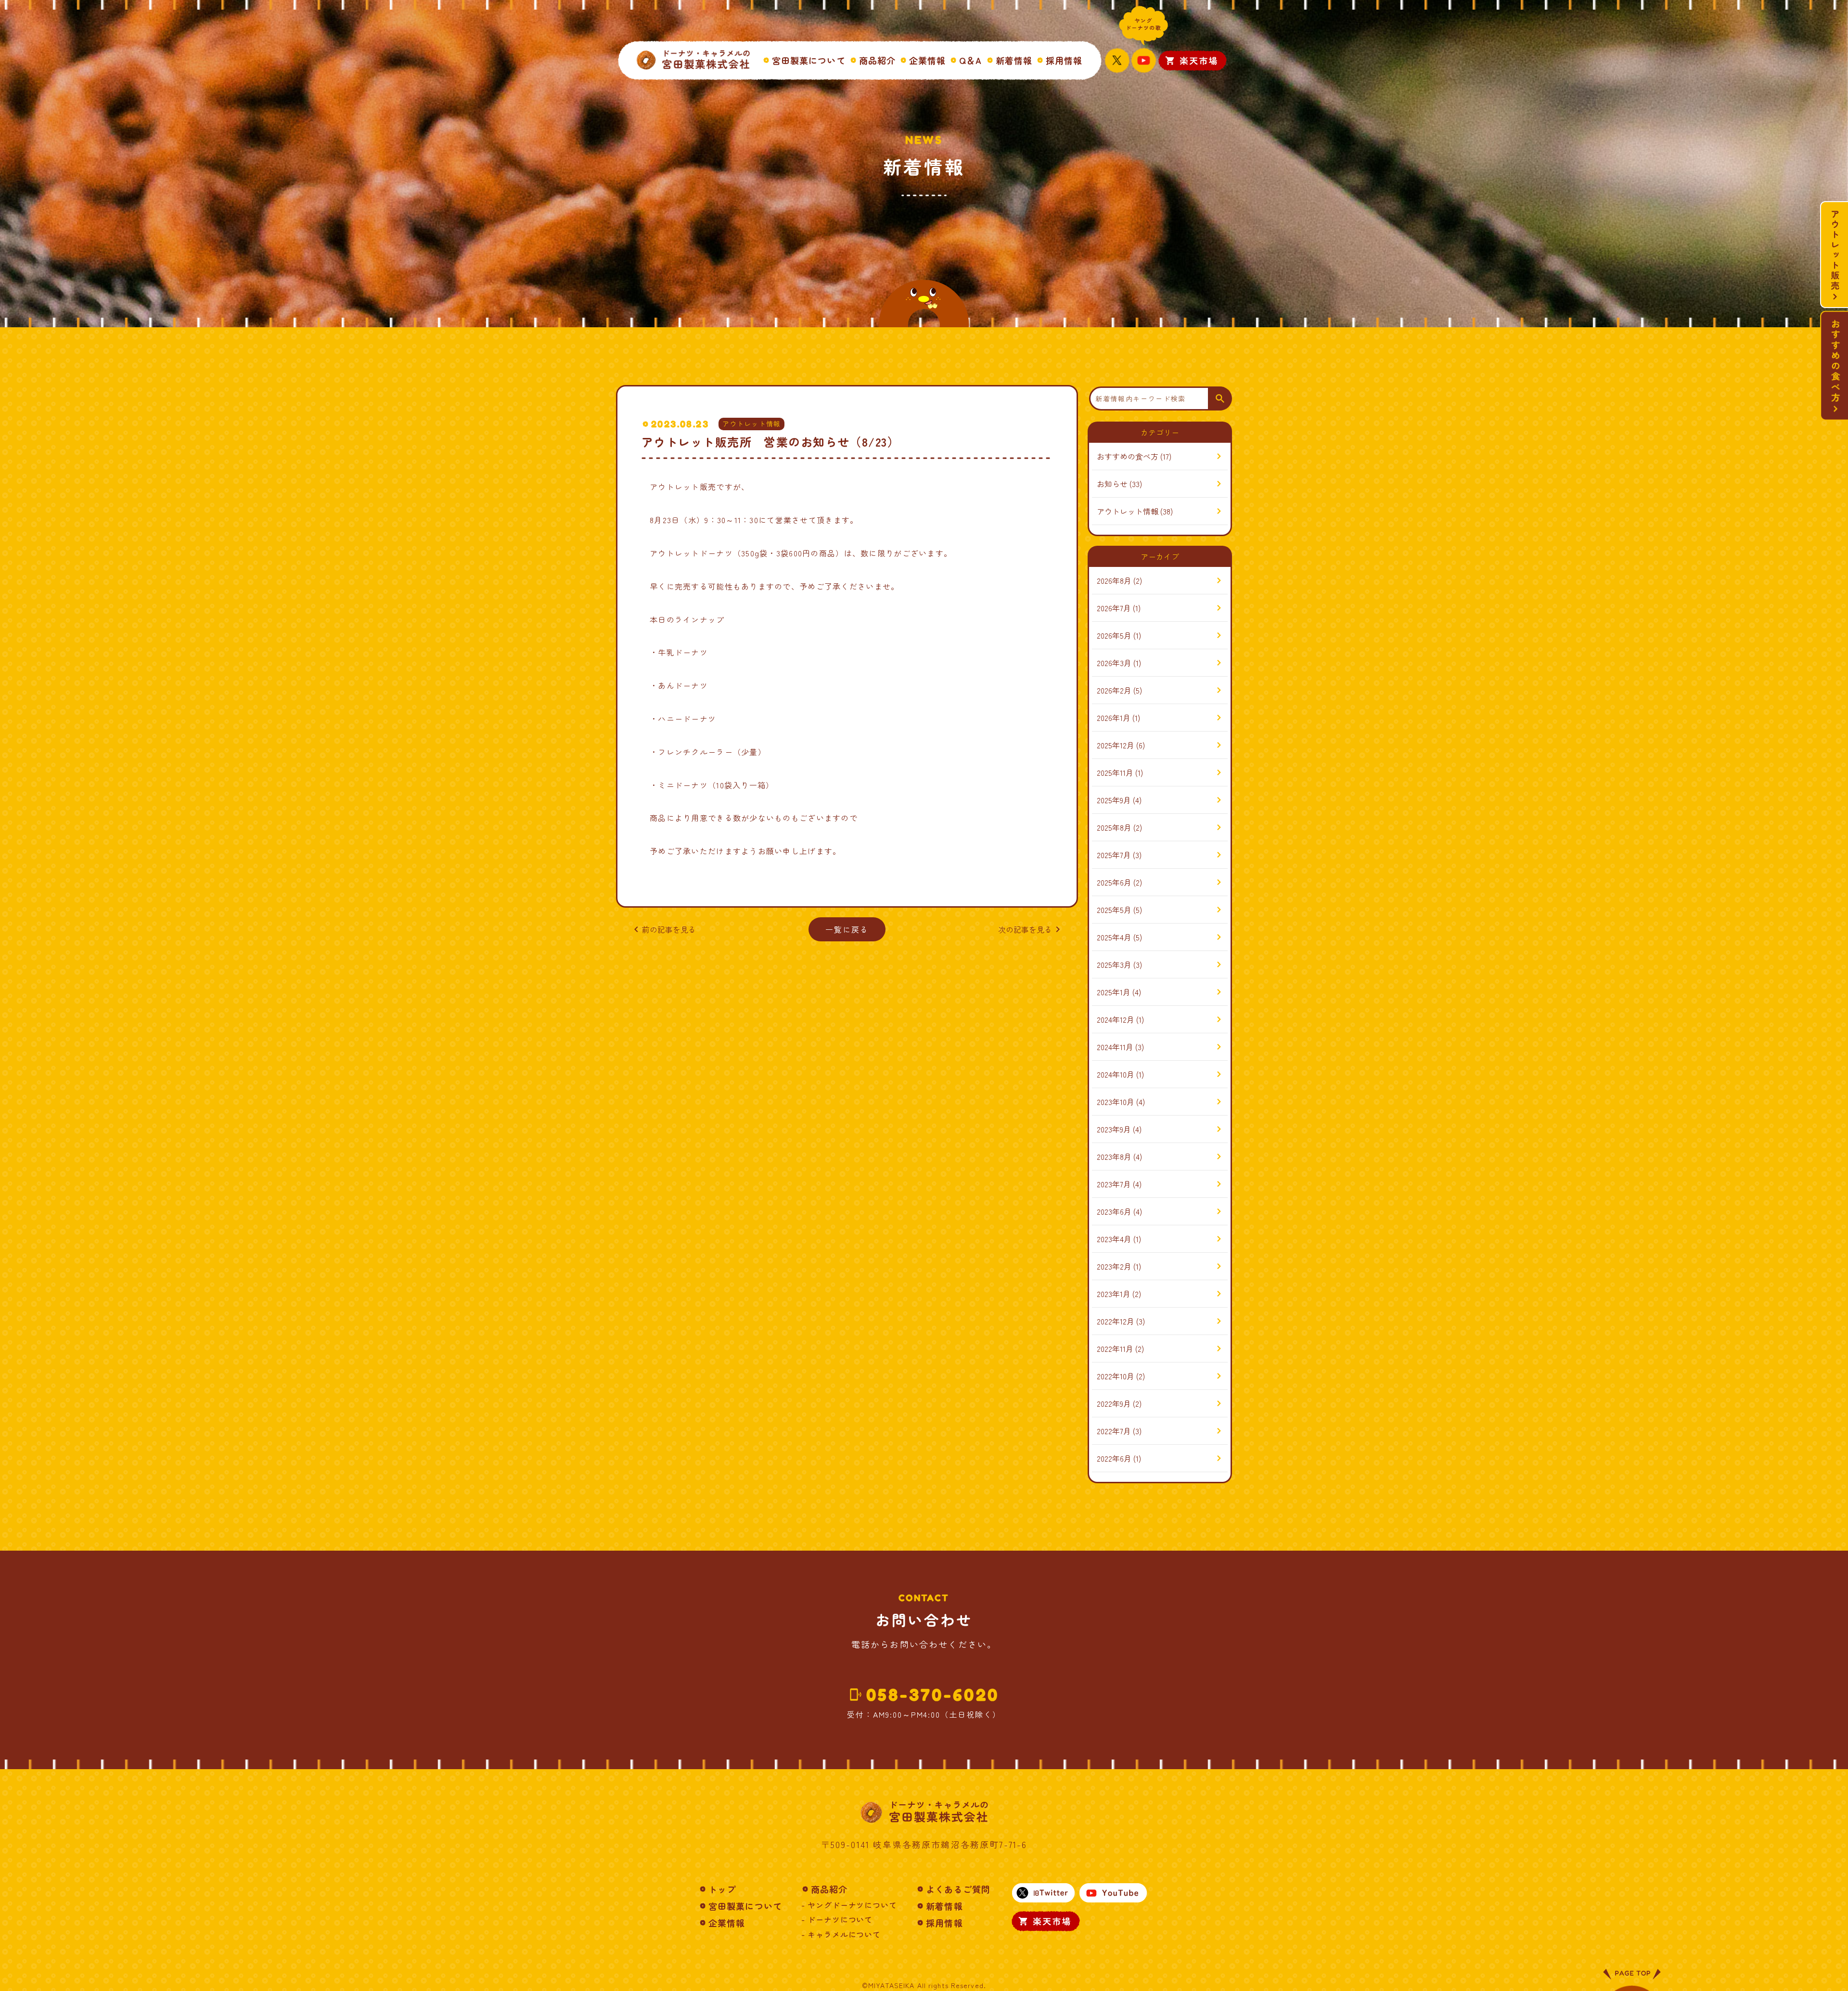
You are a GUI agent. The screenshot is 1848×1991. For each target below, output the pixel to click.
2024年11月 (1115, 1047)
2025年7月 (1114, 855)
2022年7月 (1114, 1431)
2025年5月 (1114, 910)
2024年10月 (1116, 1074)
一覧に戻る (847, 929)
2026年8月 (1114, 580)
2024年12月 (1116, 1019)
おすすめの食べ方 (1128, 456)
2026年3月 (1114, 663)
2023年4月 (1114, 1239)
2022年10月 (1116, 1376)
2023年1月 (1114, 1294)
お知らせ (1112, 484)
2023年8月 (1114, 1156)
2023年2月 (1114, 1266)
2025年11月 (1115, 772)
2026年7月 (1114, 608)
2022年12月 (1116, 1321)
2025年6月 (1114, 882)
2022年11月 (1115, 1349)
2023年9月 (1114, 1129)
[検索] (1220, 398)
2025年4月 (1114, 937)
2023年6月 (1114, 1211)
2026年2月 (1114, 690)
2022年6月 (1114, 1458)
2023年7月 (1114, 1184)
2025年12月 (1116, 745)
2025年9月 (1114, 800)
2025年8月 (1114, 827)
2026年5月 (1114, 635)
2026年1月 (1114, 718)
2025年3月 (1114, 964)
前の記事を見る (663, 929)
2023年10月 (1116, 1102)
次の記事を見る (1031, 929)
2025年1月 (1114, 992)
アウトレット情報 (751, 424)
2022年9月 (1114, 1403)
